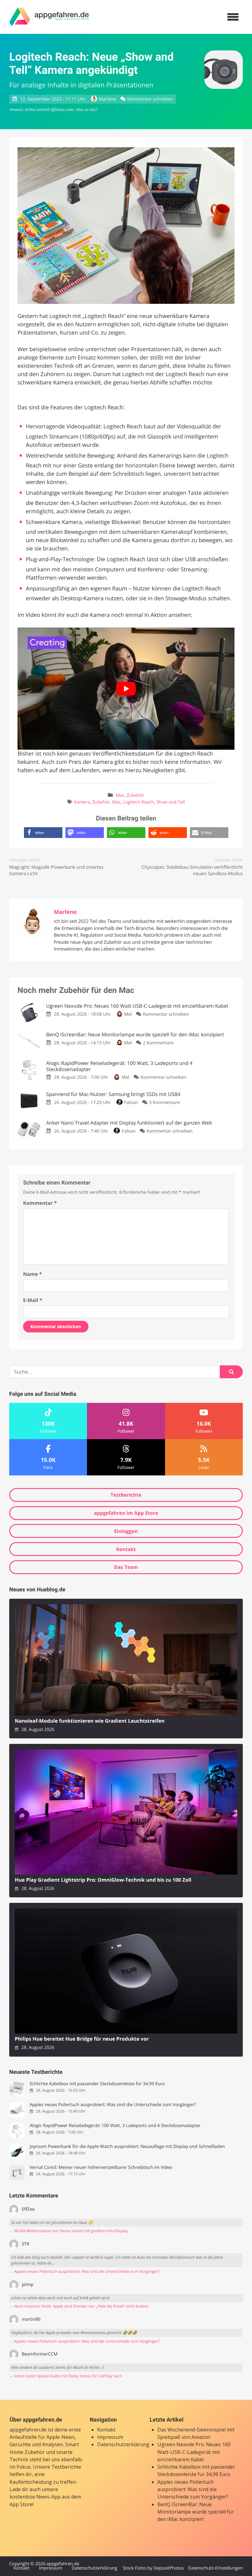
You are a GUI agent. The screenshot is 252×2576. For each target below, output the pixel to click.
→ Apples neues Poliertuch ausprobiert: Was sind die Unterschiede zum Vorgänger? (84, 2271)
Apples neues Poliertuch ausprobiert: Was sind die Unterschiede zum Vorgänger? (113, 2105)
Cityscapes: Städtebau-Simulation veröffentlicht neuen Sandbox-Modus (192, 870)
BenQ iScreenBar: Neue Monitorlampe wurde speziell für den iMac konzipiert (196, 2512)
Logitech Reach (138, 802)
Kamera (82, 802)
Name (32, 1274)
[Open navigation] (233, 17)
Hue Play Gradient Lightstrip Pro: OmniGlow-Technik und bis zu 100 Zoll (103, 1880)
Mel (128, 1014)
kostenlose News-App (35, 2497)
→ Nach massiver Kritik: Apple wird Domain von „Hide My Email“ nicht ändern (79, 2306)
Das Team (126, 1567)
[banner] (49, 17)
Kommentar (40, 1203)
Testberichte (126, 1495)
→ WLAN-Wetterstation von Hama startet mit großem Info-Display (69, 2231)
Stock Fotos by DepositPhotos (153, 2568)
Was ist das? (87, 109)
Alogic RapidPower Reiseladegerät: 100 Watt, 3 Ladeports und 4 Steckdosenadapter (115, 2126)
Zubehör (135, 795)
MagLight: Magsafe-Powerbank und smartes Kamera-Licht (56, 870)
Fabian (131, 1103)
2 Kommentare (158, 1043)
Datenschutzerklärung (123, 2444)
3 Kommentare (164, 1103)
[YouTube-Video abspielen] (126, 689)
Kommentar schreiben (150, 99)
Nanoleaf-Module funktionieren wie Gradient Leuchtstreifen (90, 1721)
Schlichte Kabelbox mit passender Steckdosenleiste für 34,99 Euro (97, 2084)
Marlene (107, 99)
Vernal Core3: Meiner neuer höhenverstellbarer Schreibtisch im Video (101, 2167)
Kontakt (126, 1549)
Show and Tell (170, 802)
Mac (120, 795)
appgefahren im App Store (126, 1513)
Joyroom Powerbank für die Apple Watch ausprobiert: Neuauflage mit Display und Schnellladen (127, 2147)
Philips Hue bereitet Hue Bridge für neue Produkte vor (82, 2039)
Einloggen (126, 1531)
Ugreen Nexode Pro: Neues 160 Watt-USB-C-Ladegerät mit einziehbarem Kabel (194, 2452)
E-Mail (33, 1300)
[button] (43, 833)
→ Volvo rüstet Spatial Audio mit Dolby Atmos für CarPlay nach (66, 2376)
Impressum (110, 2437)
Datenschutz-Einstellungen (215, 2568)
